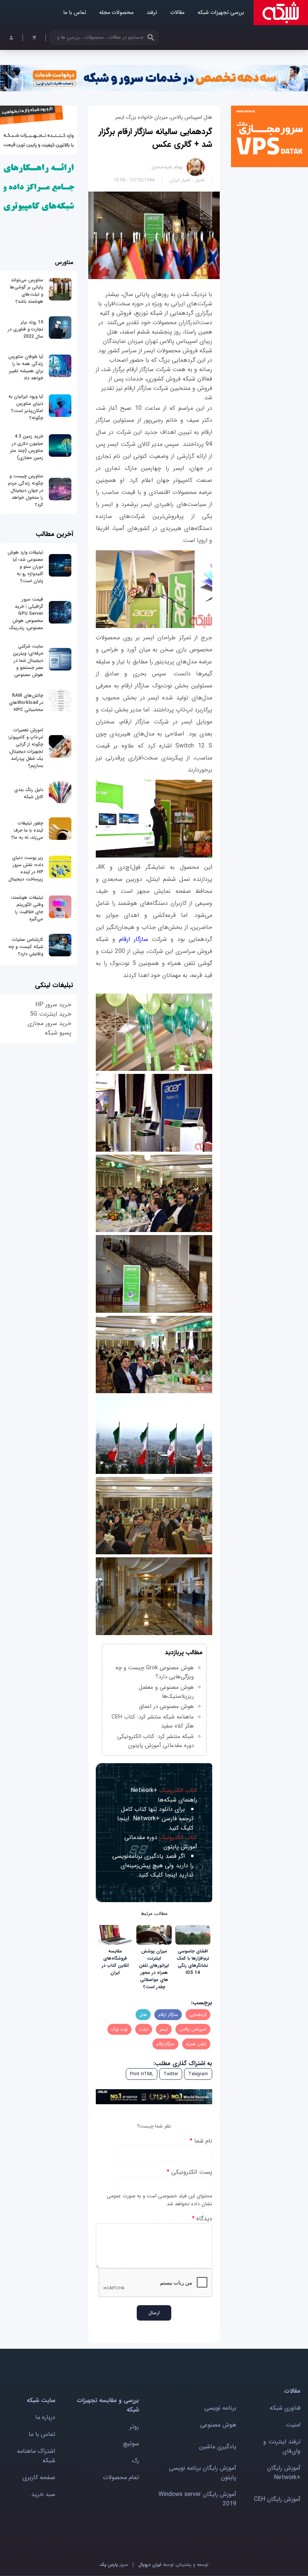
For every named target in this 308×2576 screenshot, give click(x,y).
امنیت (293, 2425)
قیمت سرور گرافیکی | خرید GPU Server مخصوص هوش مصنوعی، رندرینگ (26, 614)
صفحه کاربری (39, 2477)
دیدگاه (202, 2219)
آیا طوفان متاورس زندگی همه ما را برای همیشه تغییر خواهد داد (26, 367)
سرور (114, 2565)
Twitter (171, 2074)
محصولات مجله (116, 13)
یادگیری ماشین (218, 2447)
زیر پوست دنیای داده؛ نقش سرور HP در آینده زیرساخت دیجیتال (26, 868)
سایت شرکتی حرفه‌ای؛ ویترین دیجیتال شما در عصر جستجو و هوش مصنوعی (28, 661)
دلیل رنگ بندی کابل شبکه (29, 793)
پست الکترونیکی (189, 2172)
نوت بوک (119, 2029)
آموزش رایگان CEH (277, 2499)
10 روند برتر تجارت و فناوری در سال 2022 (26, 329)
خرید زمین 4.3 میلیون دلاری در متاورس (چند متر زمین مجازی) (27, 447)
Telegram (198, 2074)
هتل (143, 2015)
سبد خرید (43, 2494)
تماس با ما (75, 13)
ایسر (164, 2029)
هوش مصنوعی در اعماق (166, 1706)
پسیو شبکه (58, 1033)
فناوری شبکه (285, 2408)
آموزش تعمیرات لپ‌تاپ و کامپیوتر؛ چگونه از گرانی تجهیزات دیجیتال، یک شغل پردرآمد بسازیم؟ (26, 748)
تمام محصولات (121, 2477)
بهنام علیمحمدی (167, 167)
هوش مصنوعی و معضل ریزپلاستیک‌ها (166, 1692)
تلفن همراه (196, 2044)
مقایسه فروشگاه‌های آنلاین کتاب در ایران (115, 1962)
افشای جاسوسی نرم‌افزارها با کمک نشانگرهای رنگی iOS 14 (193, 1962)
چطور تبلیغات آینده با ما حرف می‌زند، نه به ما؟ (27, 830)
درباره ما (45, 2417)
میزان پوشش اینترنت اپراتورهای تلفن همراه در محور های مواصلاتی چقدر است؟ (154, 1969)
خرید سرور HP (53, 1005)
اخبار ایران (180, 180)
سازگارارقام (165, 2044)
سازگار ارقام (134, 939)
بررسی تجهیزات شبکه (221, 13)
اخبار (200, 180)
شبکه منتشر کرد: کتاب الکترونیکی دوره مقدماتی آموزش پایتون (156, 1741)
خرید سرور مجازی (49, 1023)
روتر (134, 2427)
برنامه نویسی (220, 2408)
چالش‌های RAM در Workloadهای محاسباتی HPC (26, 703)
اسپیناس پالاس (193, 2029)
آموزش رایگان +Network (284, 2473)
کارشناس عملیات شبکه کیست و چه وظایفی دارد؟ (26, 947)
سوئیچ (131, 2444)
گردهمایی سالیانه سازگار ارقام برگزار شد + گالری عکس (156, 138)
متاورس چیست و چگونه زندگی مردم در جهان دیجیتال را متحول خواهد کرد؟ (26, 490)
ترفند (152, 13)
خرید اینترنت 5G (51, 1014)
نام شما (201, 2141)
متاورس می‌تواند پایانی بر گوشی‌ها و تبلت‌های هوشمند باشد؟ (26, 291)
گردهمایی (198, 2015)
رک (135, 2460)
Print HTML (142, 2074)
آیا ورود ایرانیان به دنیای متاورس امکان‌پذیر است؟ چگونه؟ (26, 407)
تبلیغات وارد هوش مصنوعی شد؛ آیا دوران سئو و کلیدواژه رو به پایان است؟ (25, 567)
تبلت (144, 2029)
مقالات (177, 13)
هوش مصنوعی (218, 2425)
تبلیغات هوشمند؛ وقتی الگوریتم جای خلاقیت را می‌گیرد (27, 908)
